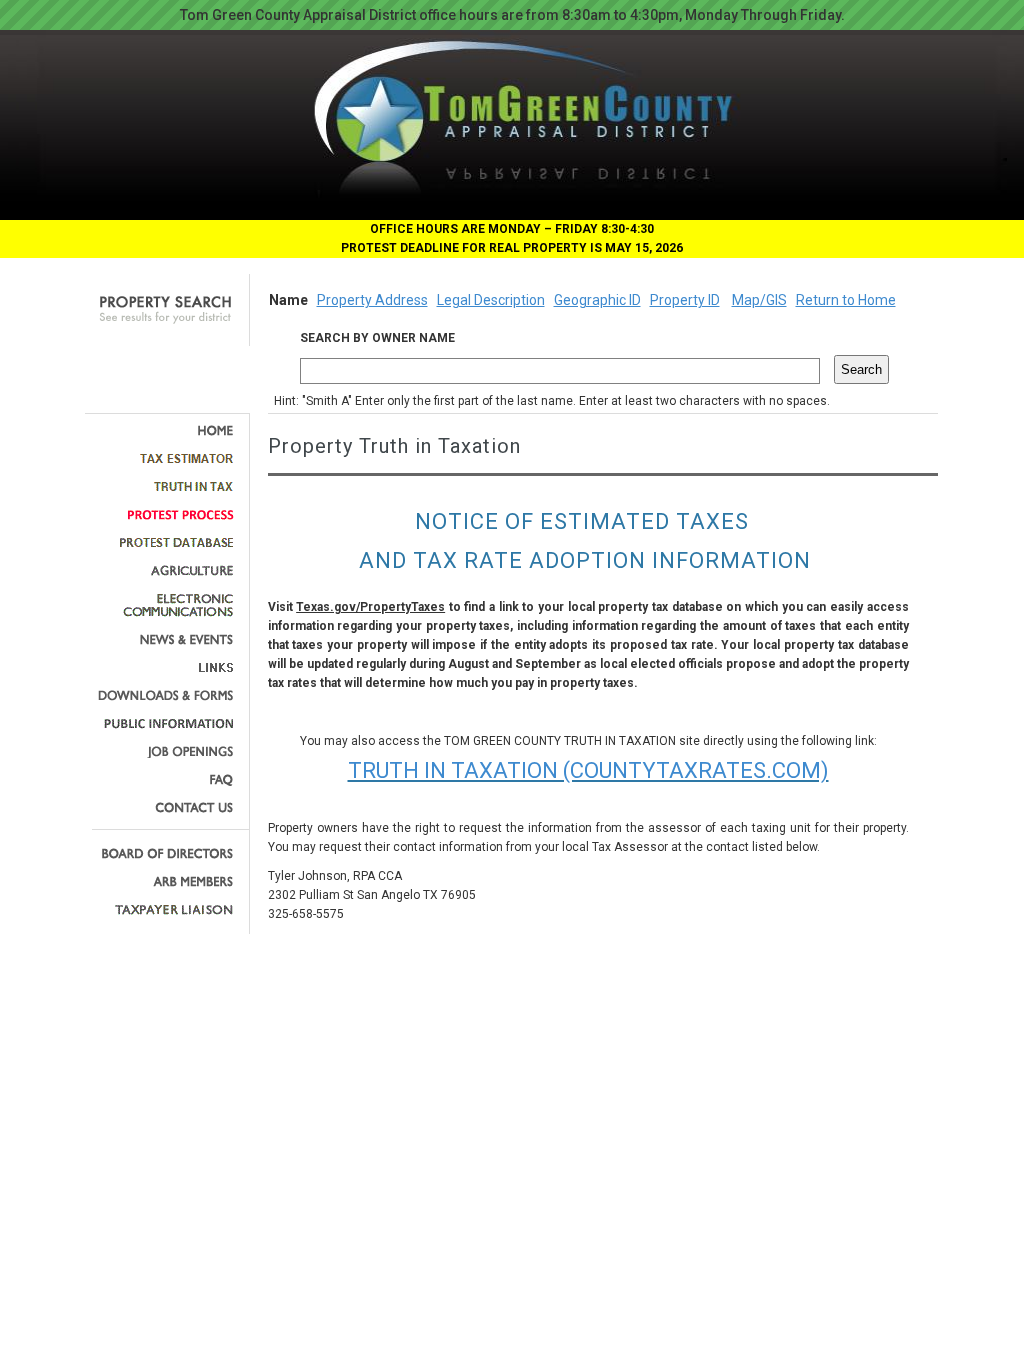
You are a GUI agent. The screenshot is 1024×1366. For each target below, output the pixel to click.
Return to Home (846, 300)
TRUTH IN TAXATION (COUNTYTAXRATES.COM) (588, 770)
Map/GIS (759, 300)
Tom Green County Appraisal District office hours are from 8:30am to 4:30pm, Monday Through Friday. (512, 15)
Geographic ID (597, 300)
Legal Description (491, 300)
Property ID (685, 300)
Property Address (372, 300)
